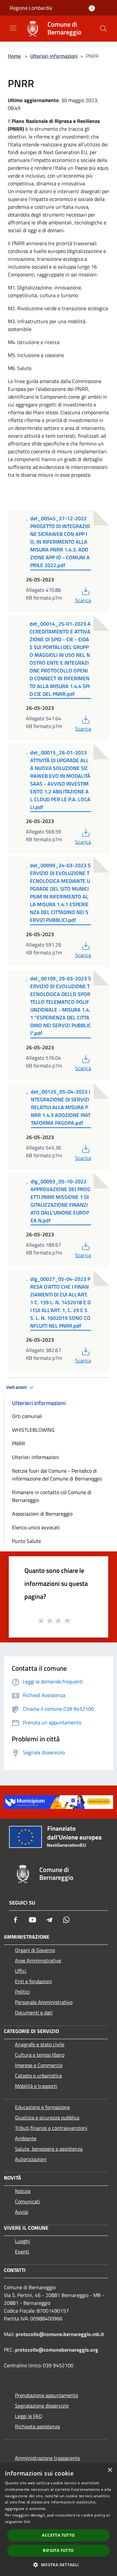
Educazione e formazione (42, 2107)
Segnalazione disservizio (42, 2406)
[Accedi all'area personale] (92, 8)
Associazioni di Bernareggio (42, 1514)
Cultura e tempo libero (40, 2055)
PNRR (19, 1443)
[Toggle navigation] (13, 28)
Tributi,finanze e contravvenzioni (51, 2128)
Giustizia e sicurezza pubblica (47, 2118)
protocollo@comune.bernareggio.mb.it (60, 2334)
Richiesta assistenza (37, 2426)
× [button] (110, 2470)
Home (14, 56)
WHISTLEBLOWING (33, 1430)
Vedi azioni (17, 1387)
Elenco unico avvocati (36, 1527)
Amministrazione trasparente (47, 2458)
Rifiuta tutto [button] (58, 2550)
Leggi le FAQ (29, 2416)
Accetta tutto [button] (58, 2535)
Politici (22, 1992)
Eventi (22, 2251)
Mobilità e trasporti (36, 2086)
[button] (58, 2565)
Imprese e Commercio (39, 2065)
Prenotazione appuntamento (46, 2395)
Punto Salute (26, 1541)
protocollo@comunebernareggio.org (57, 2350)
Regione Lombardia (31, 8)
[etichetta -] (68, 1620)
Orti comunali (27, 1416)
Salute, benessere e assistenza (49, 2149)
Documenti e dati (34, 2012)
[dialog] (58, 2520)
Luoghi (22, 2241)
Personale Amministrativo (44, 2002)
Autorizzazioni (31, 2159)
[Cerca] (103, 29)
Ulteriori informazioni (54, 56)
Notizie (23, 2191)
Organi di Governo (35, 1950)
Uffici (21, 1971)
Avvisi (22, 2212)
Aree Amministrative (38, 1960)
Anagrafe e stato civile (40, 2044)
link (27, 2522)
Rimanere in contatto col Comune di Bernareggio (52, 1496)
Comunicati (27, 2201)
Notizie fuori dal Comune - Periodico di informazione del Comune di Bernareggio (57, 1475)
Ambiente (26, 2138)
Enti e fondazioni (33, 1981)
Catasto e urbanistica (38, 2076)
